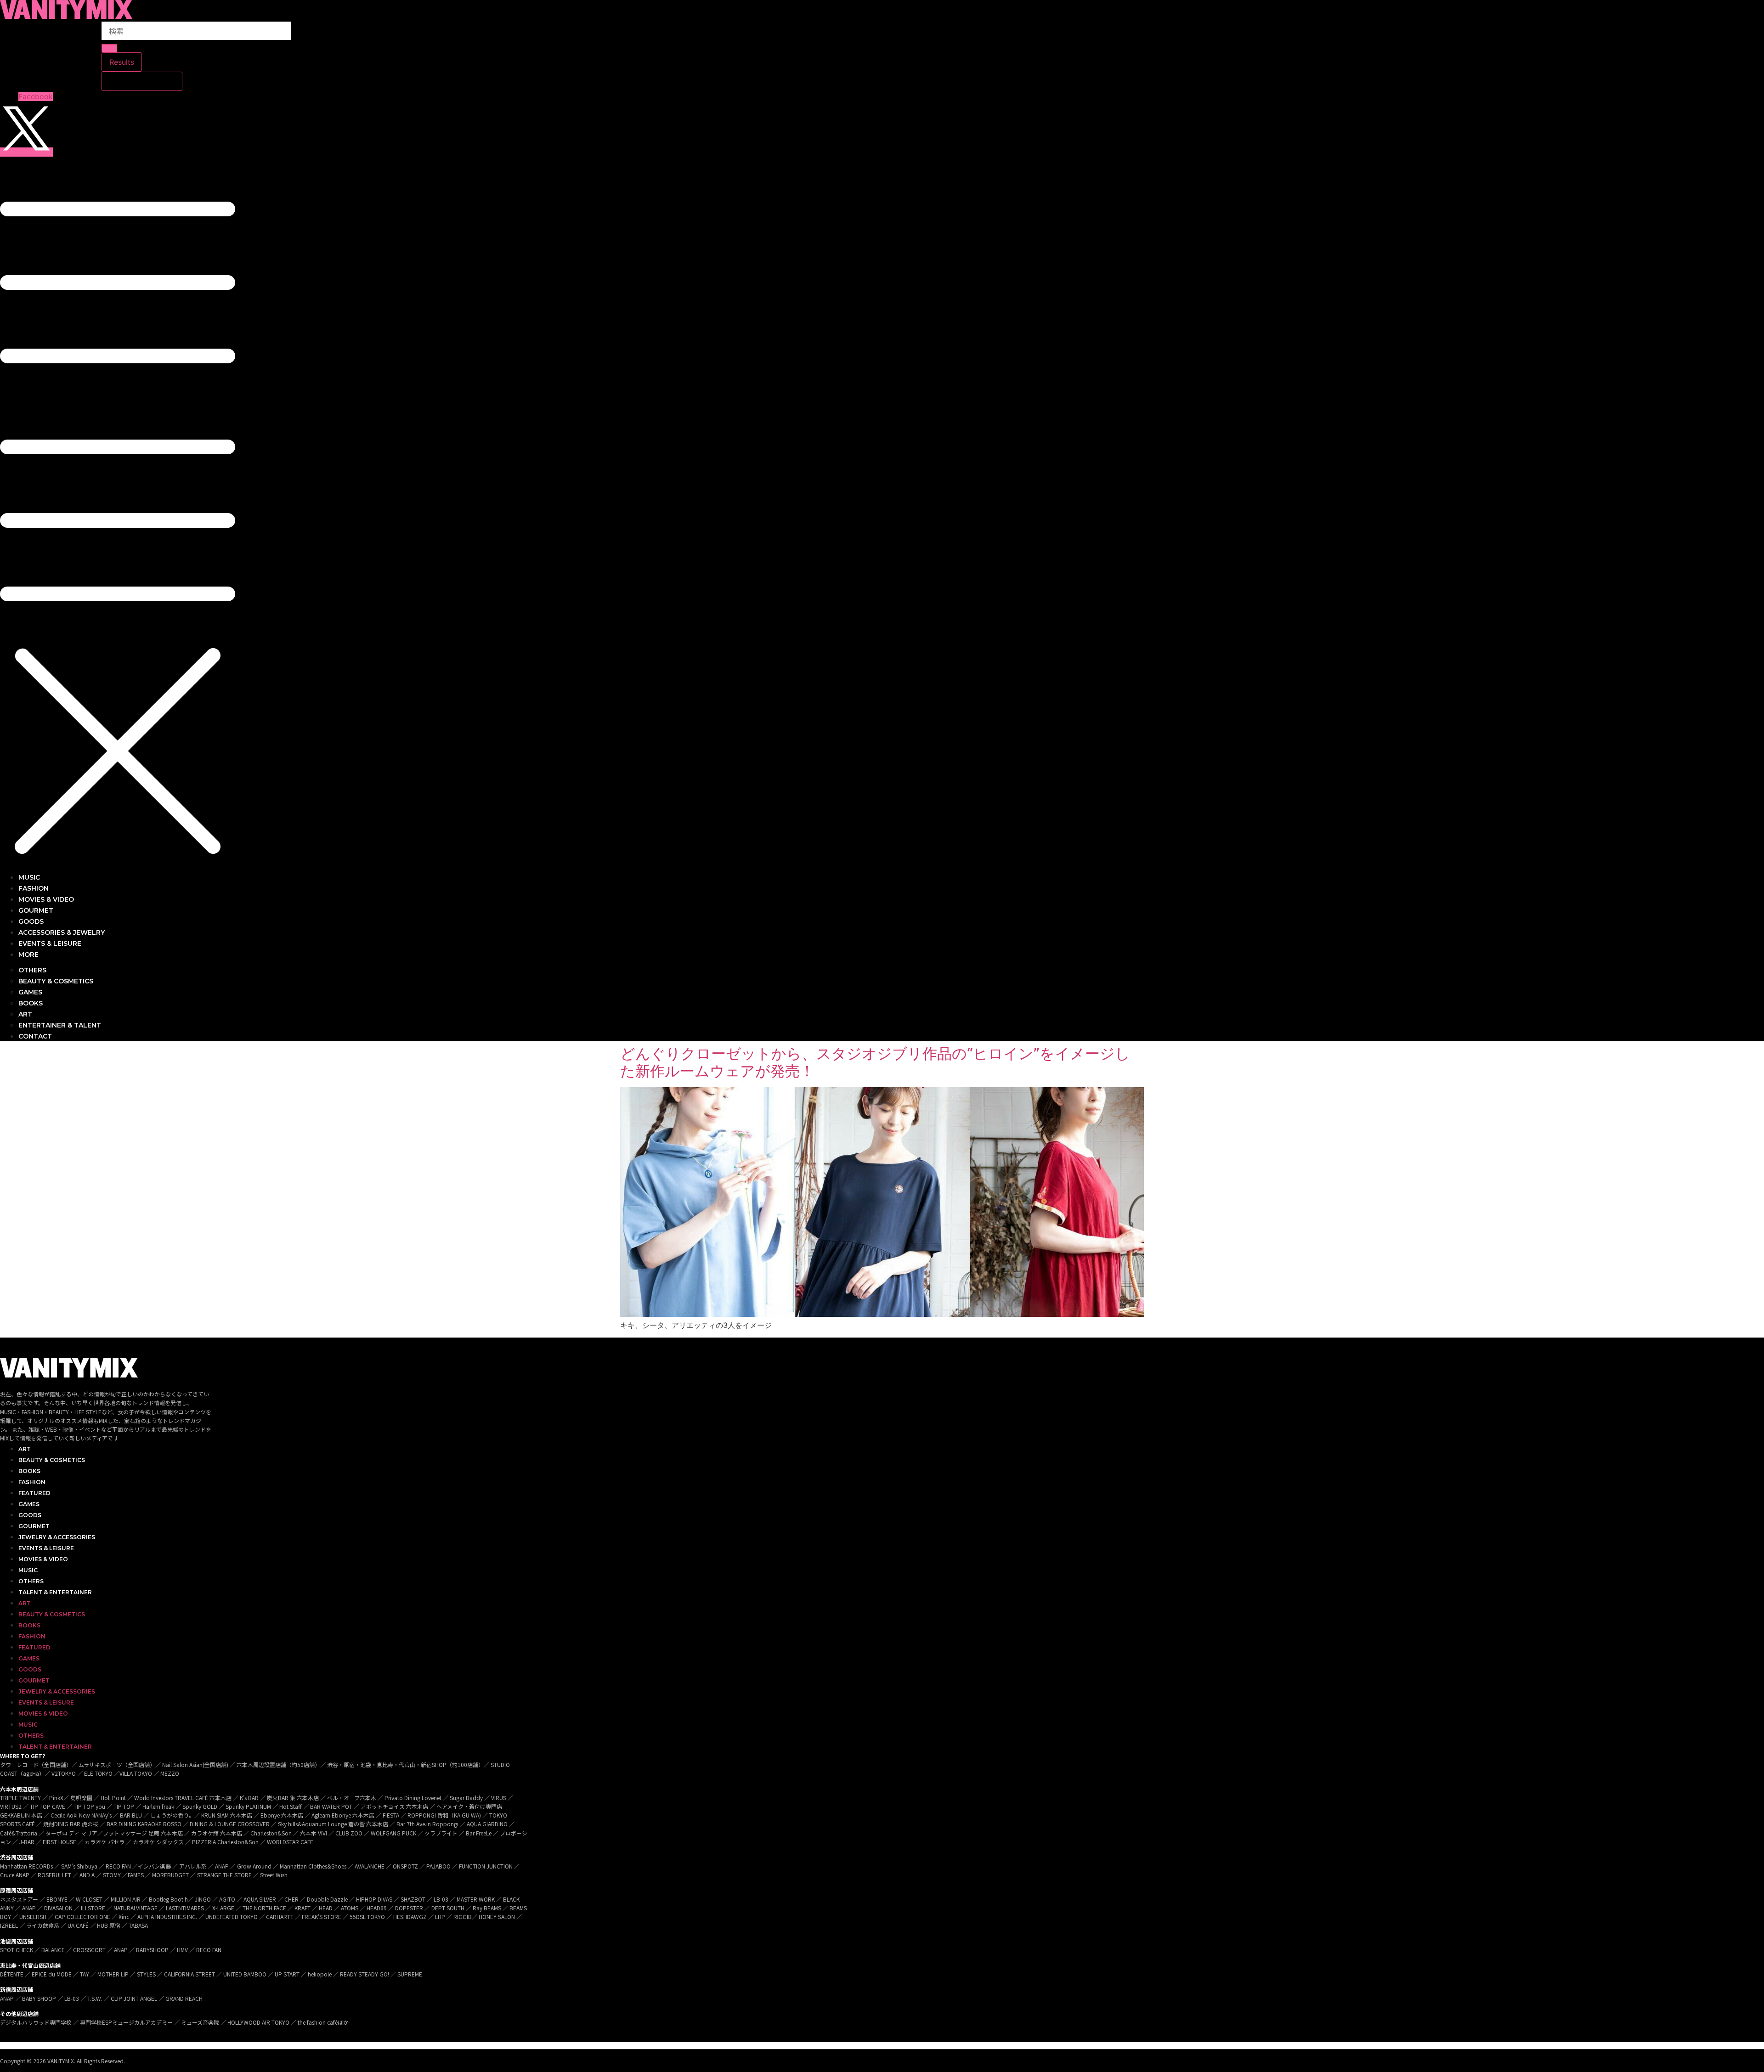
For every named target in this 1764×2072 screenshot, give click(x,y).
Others (31, 1581)
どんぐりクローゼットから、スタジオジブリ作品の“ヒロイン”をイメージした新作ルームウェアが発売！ (875, 1062)
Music (28, 1570)
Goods (30, 1515)
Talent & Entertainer (55, 1592)
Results (122, 62)
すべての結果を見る (142, 81)
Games (29, 1504)
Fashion (32, 1482)
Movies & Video (43, 1559)
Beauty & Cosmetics (52, 1460)
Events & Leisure (46, 1548)
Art (25, 1449)
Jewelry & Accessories (57, 1537)
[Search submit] (109, 48)
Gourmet (34, 1526)
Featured (34, 1493)
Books (29, 1471)
